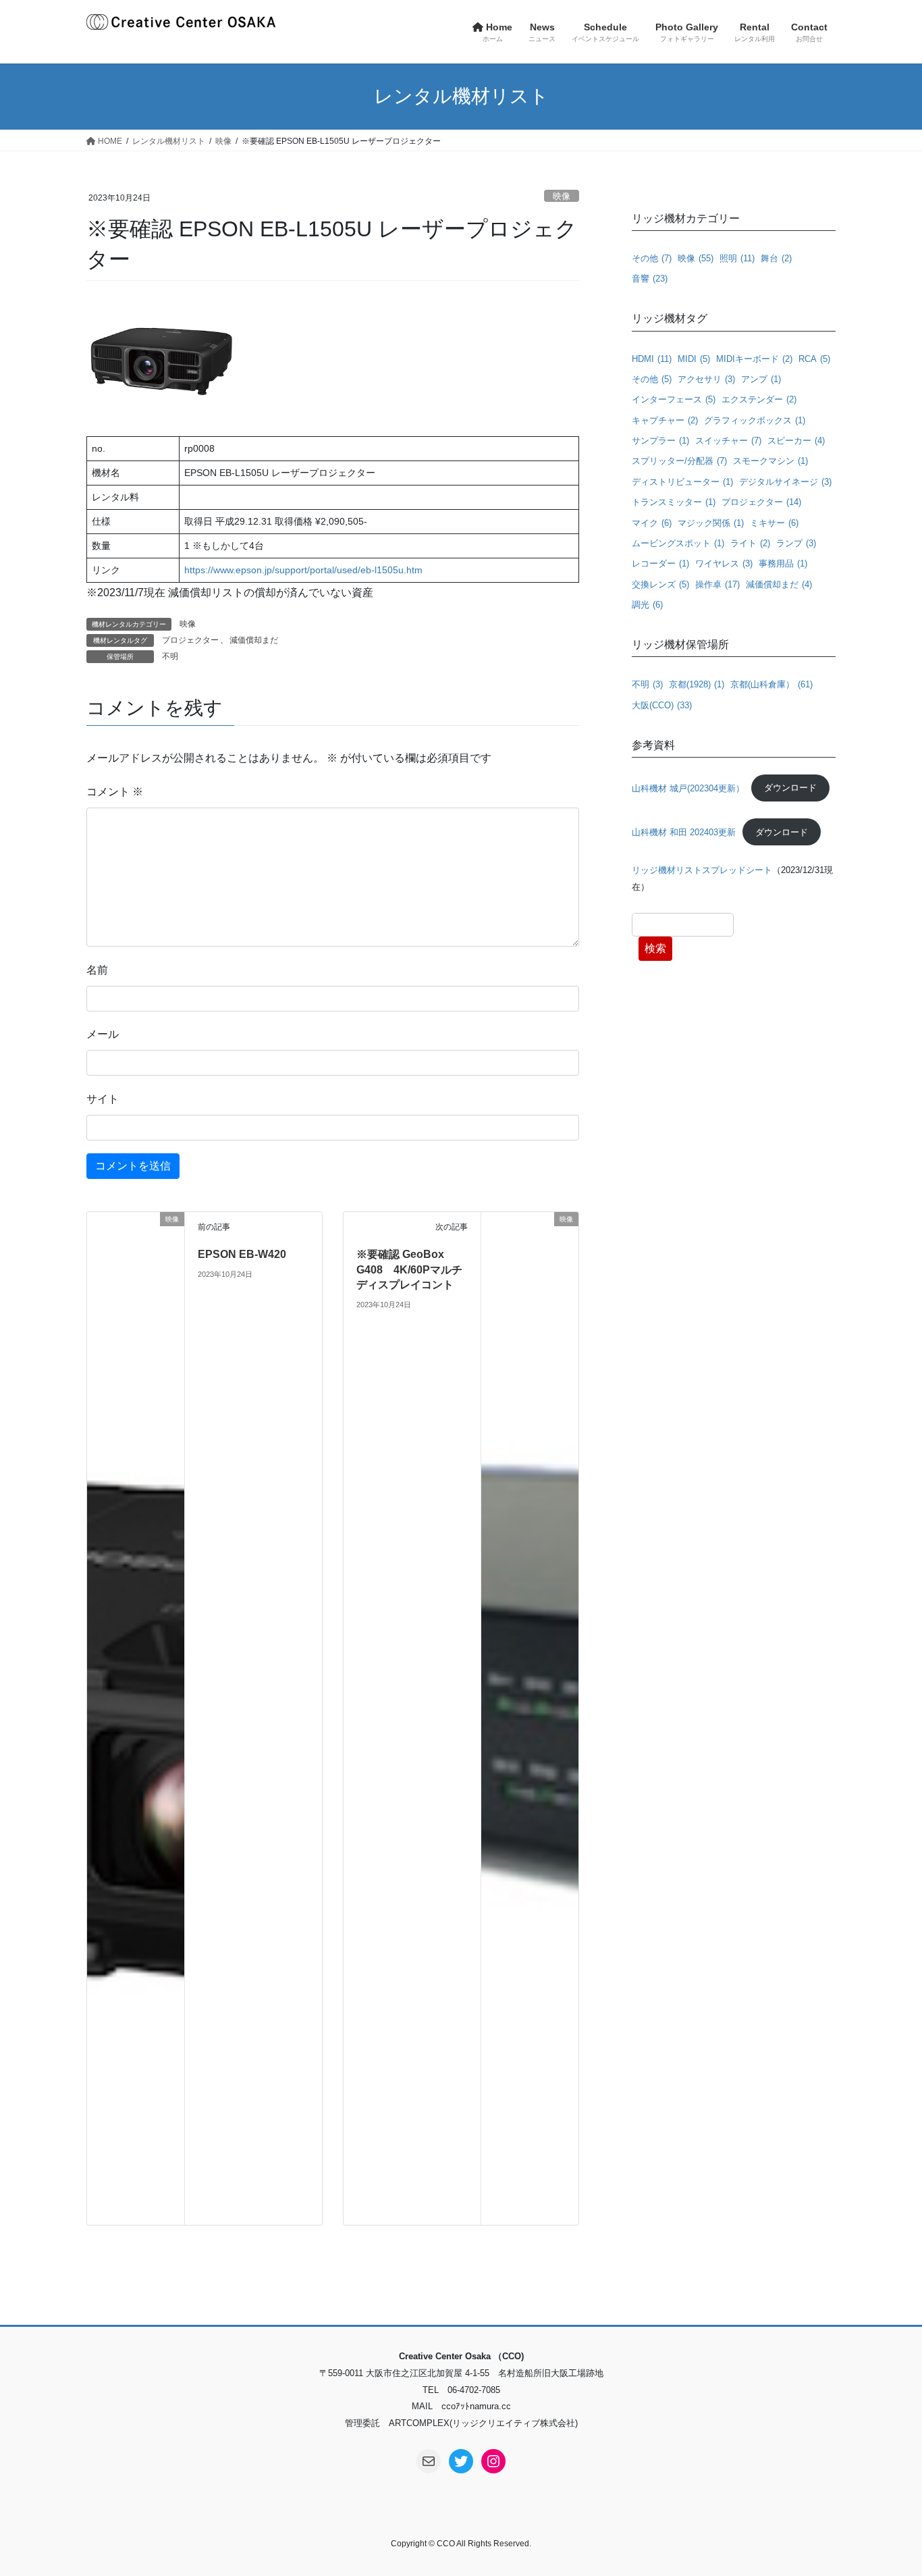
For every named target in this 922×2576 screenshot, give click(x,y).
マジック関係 (711, 523)
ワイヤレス (724, 563)
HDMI (652, 359)
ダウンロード (790, 788)
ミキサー (774, 523)
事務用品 (783, 563)
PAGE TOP (888, 2487)
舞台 (776, 258)
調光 (647, 605)
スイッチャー (728, 441)
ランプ (796, 543)
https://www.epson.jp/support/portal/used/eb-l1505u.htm (303, 570)
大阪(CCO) (662, 705)
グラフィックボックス (755, 420)
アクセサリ (706, 379)
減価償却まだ (254, 640)
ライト (750, 543)
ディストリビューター (682, 482)
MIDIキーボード (754, 359)
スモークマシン (770, 461)
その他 (652, 258)
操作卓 (717, 584)
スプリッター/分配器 (679, 461)
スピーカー (796, 441)
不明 (170, 656)
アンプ (761, 379)
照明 (737, 258)
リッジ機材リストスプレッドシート (702, 870)
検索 (655, 948)
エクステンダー (759, 399)
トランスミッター (674, 502)
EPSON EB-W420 (242, 1254)
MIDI (694, 359)
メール (103, 1034)
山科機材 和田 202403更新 (684, 832)
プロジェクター (190, 640)
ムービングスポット (678, 543)
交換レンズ (660, 584)
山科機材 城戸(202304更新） (688, 788)
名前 (97, 970)
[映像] (136, 1717)
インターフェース (674, 399)
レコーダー (660, 563)
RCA (814, 359)
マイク (652, 523)
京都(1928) (697, 684)
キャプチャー (665, 420)
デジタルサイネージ (785, 482)
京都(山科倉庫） (771, 684)
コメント (115, 792)
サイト (103, 1099)
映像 (562, 196)
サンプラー (660, 441)
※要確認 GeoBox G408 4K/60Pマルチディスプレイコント (409, 1269)
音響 (650, 279)
